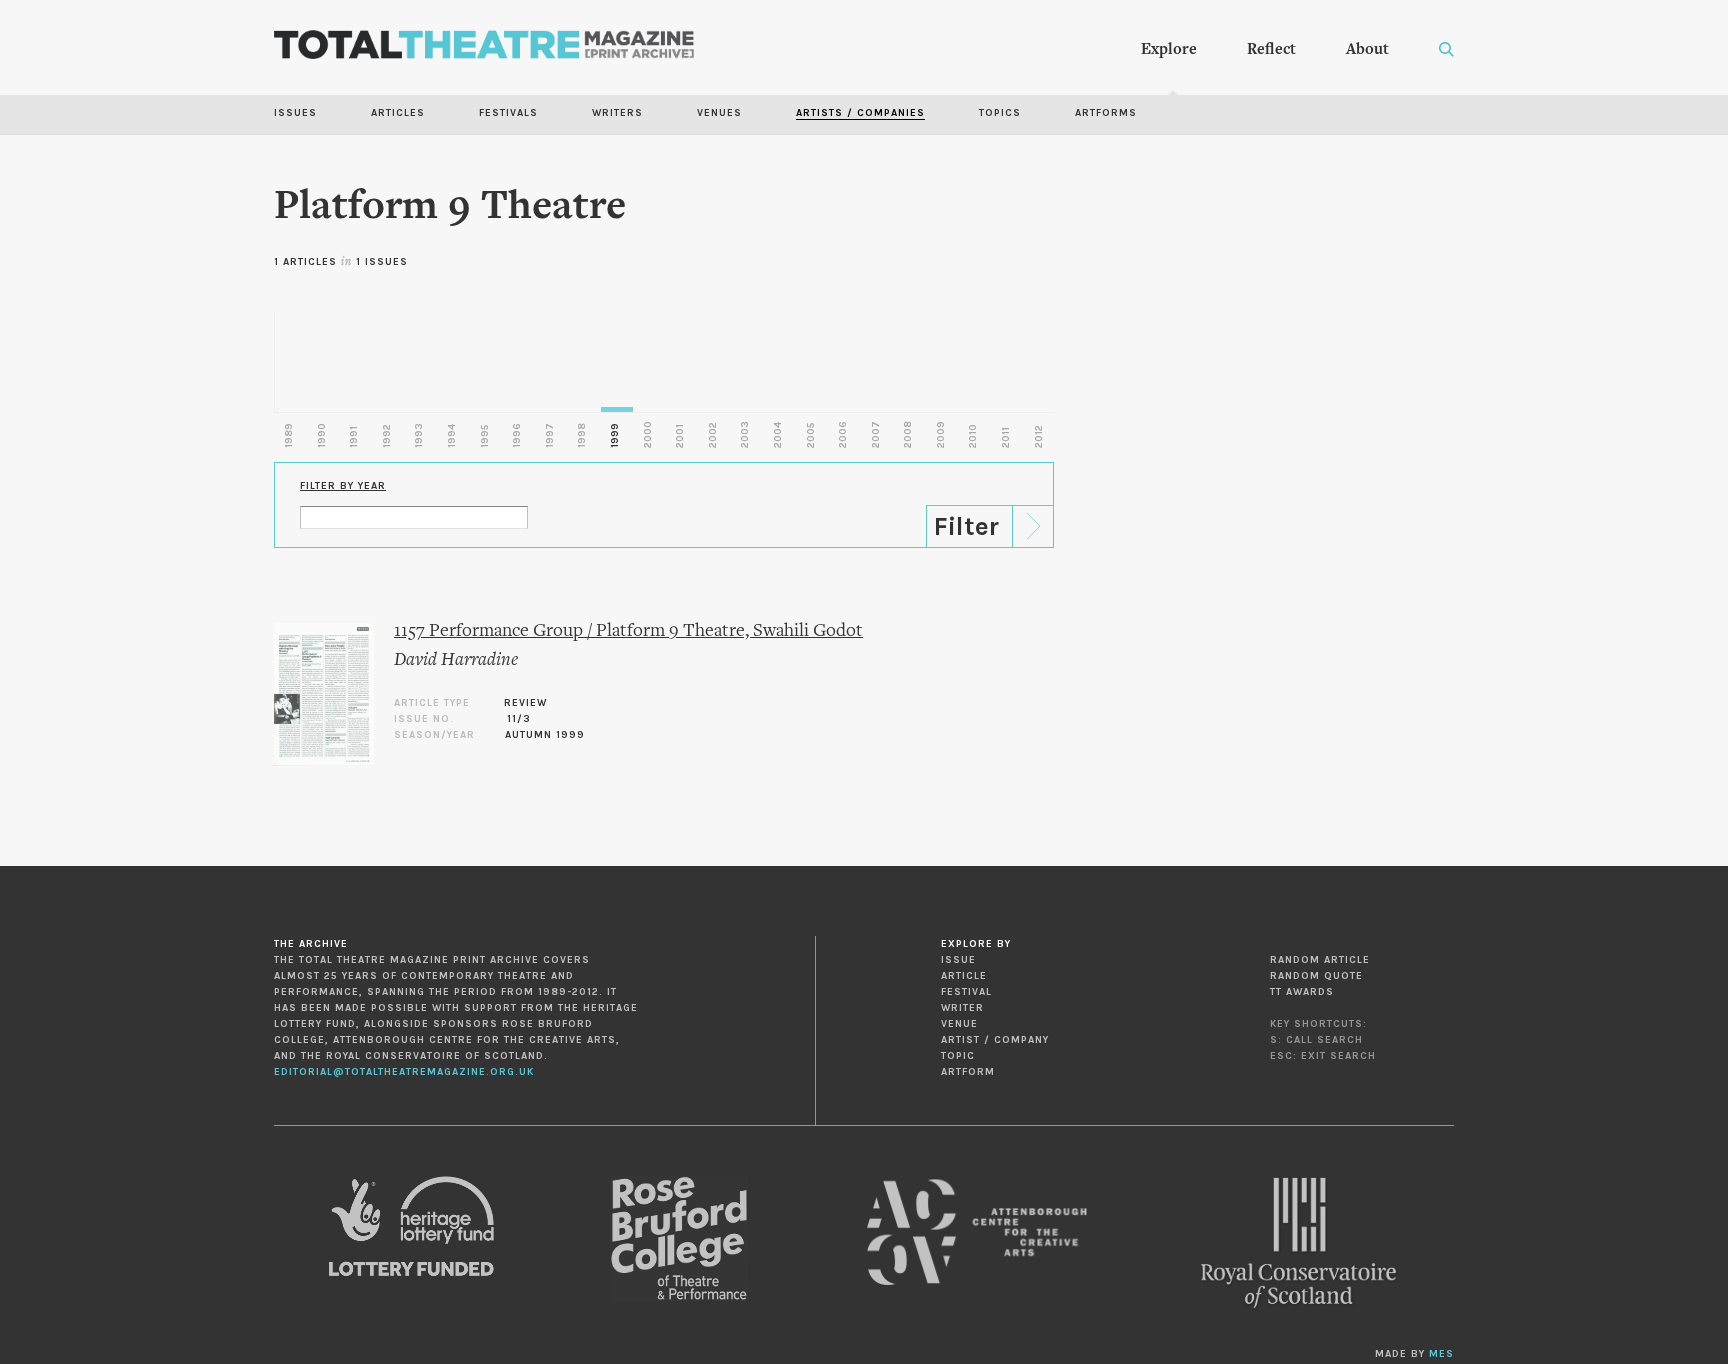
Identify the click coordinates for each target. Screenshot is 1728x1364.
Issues (295, 113)
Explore (1169, 50)
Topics (1000, 113)
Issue (958, 960)
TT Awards (1302, 992)
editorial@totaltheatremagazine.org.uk (404, 1072)
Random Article (1320, 960)
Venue (959, 1024)
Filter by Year (343, 486)
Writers (617, 113)
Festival (966, 992)
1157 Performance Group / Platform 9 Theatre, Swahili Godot (628, 631)
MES (1441, 1354)
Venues (719, 113)
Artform (968, 1072)
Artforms (1106, 113)
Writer (962, 1008)
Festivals (508, 113)
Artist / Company (995, 1040)
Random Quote (1316, 976)
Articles (398, 113)
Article (964, 976)
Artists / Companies (860, 113)
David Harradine (456, 660)
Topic (958, 1056)
